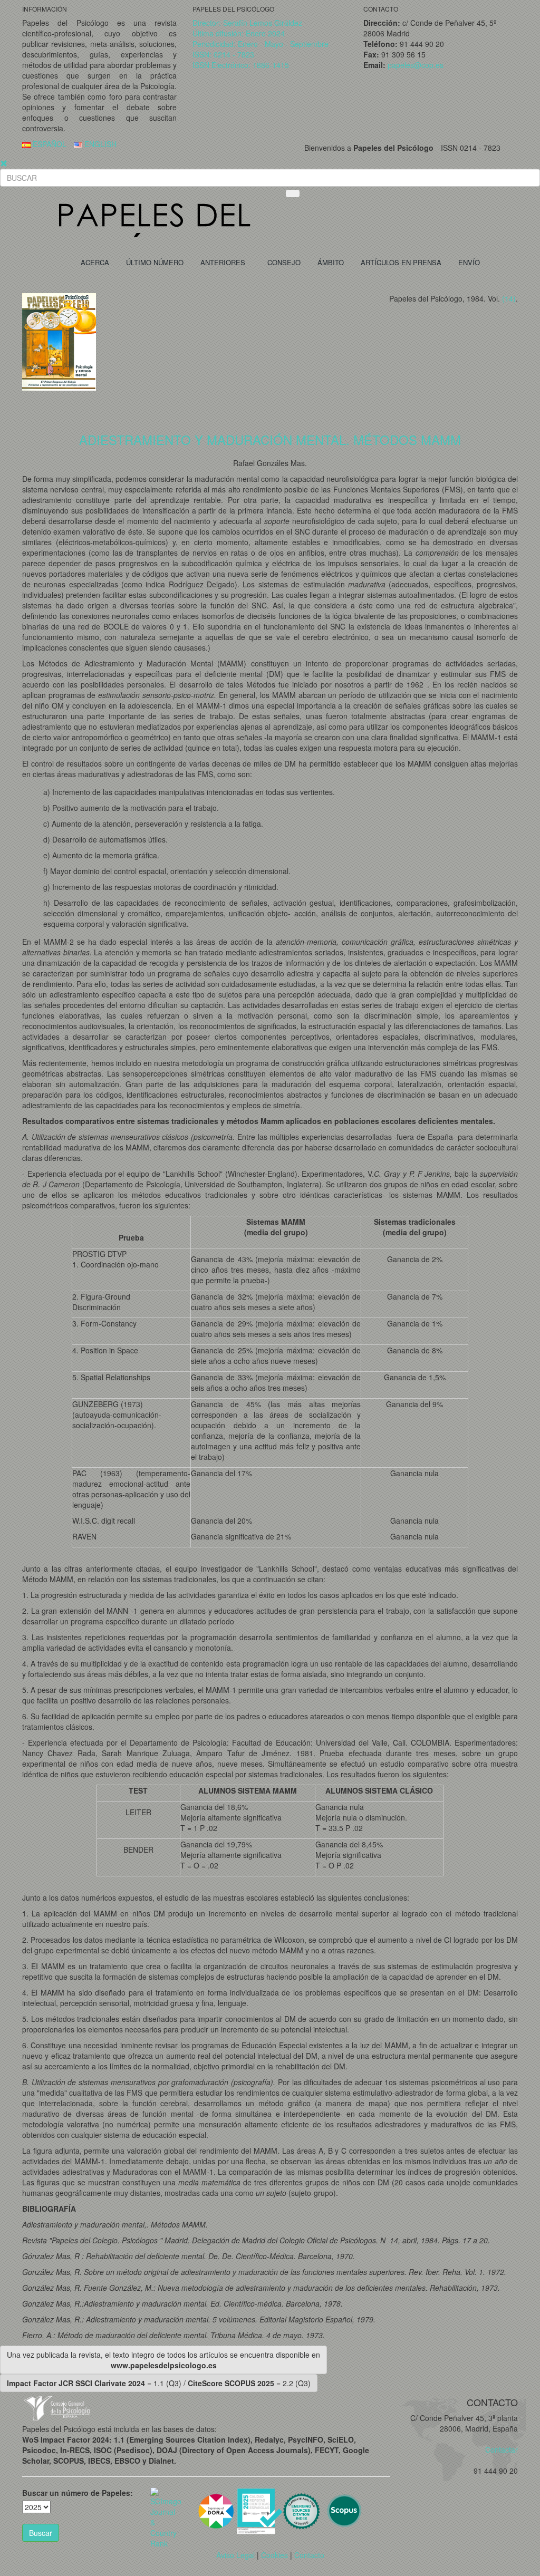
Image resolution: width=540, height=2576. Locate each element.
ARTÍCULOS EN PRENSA (401, 262)
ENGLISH (99, 144)
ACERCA (95, 262)
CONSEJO (284, 262)
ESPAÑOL (49, 144)
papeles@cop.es (416, 65)
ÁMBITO (331, 262)
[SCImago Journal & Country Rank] (166, 2516)
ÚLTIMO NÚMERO (155, 262)
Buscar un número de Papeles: (78, 2493)
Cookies (274, 2555)
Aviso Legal (235, 2555)
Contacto (309, 2555)
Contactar (498, 2449)
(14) (509, 298)
